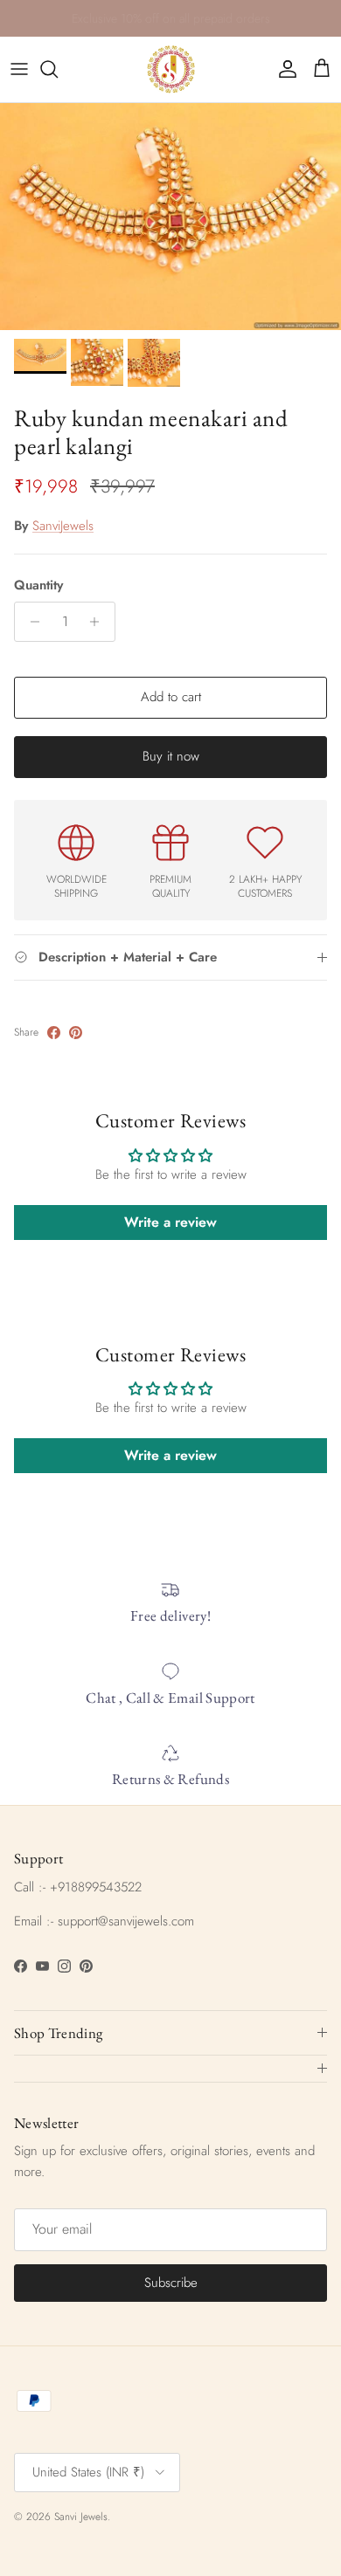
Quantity (38, 585)
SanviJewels (63, 526)
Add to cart (171, 697)
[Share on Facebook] (54, 1033)
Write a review (170, 1222)
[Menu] (19, 69)
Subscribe (171, 2283)
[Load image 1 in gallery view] (170, 217)
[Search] (58, 69)
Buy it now (171, 756)
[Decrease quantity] (30, 622)
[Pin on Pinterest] (76, 1033)
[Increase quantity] (99, 622)
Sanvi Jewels (81, 2517)
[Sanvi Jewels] (171, 69)
